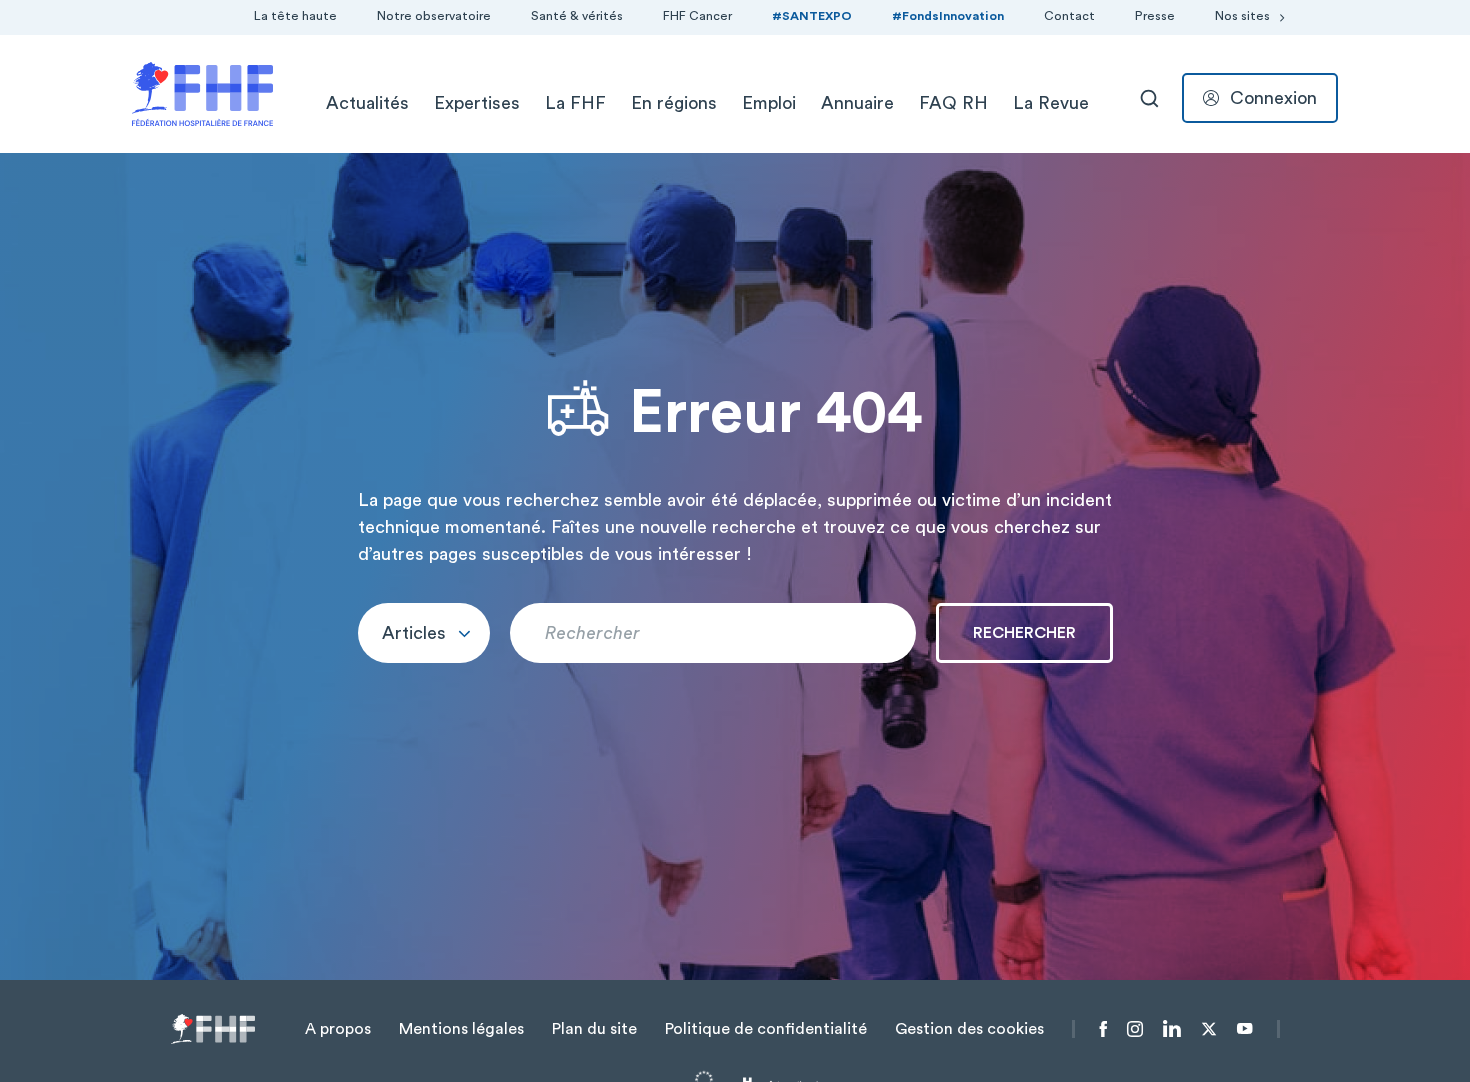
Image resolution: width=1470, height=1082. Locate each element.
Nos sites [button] (1242, 16)
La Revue (1051, 103)
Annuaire (857, 103)
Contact (1069, 16)
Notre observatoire (434, 16)
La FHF (575, 103)
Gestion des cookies (969, 1029)
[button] (424, 633)
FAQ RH (953, 103)
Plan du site (594, 1029)
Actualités (367, 103)
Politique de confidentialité (766, 1029)
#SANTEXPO (812, 16)
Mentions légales (461, 1029)
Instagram (1135, 1029)
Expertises (477, 103)
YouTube (1244, 1029)
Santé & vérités (577, 16)
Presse (1155, 16)
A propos (338, 1029)
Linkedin (1172, 1029)
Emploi (769, 103)
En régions (674, 103)
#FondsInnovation (948, 16)
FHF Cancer (697, 16)
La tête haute (295, 16)
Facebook (1103, 1029)
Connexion (1273, 98)
